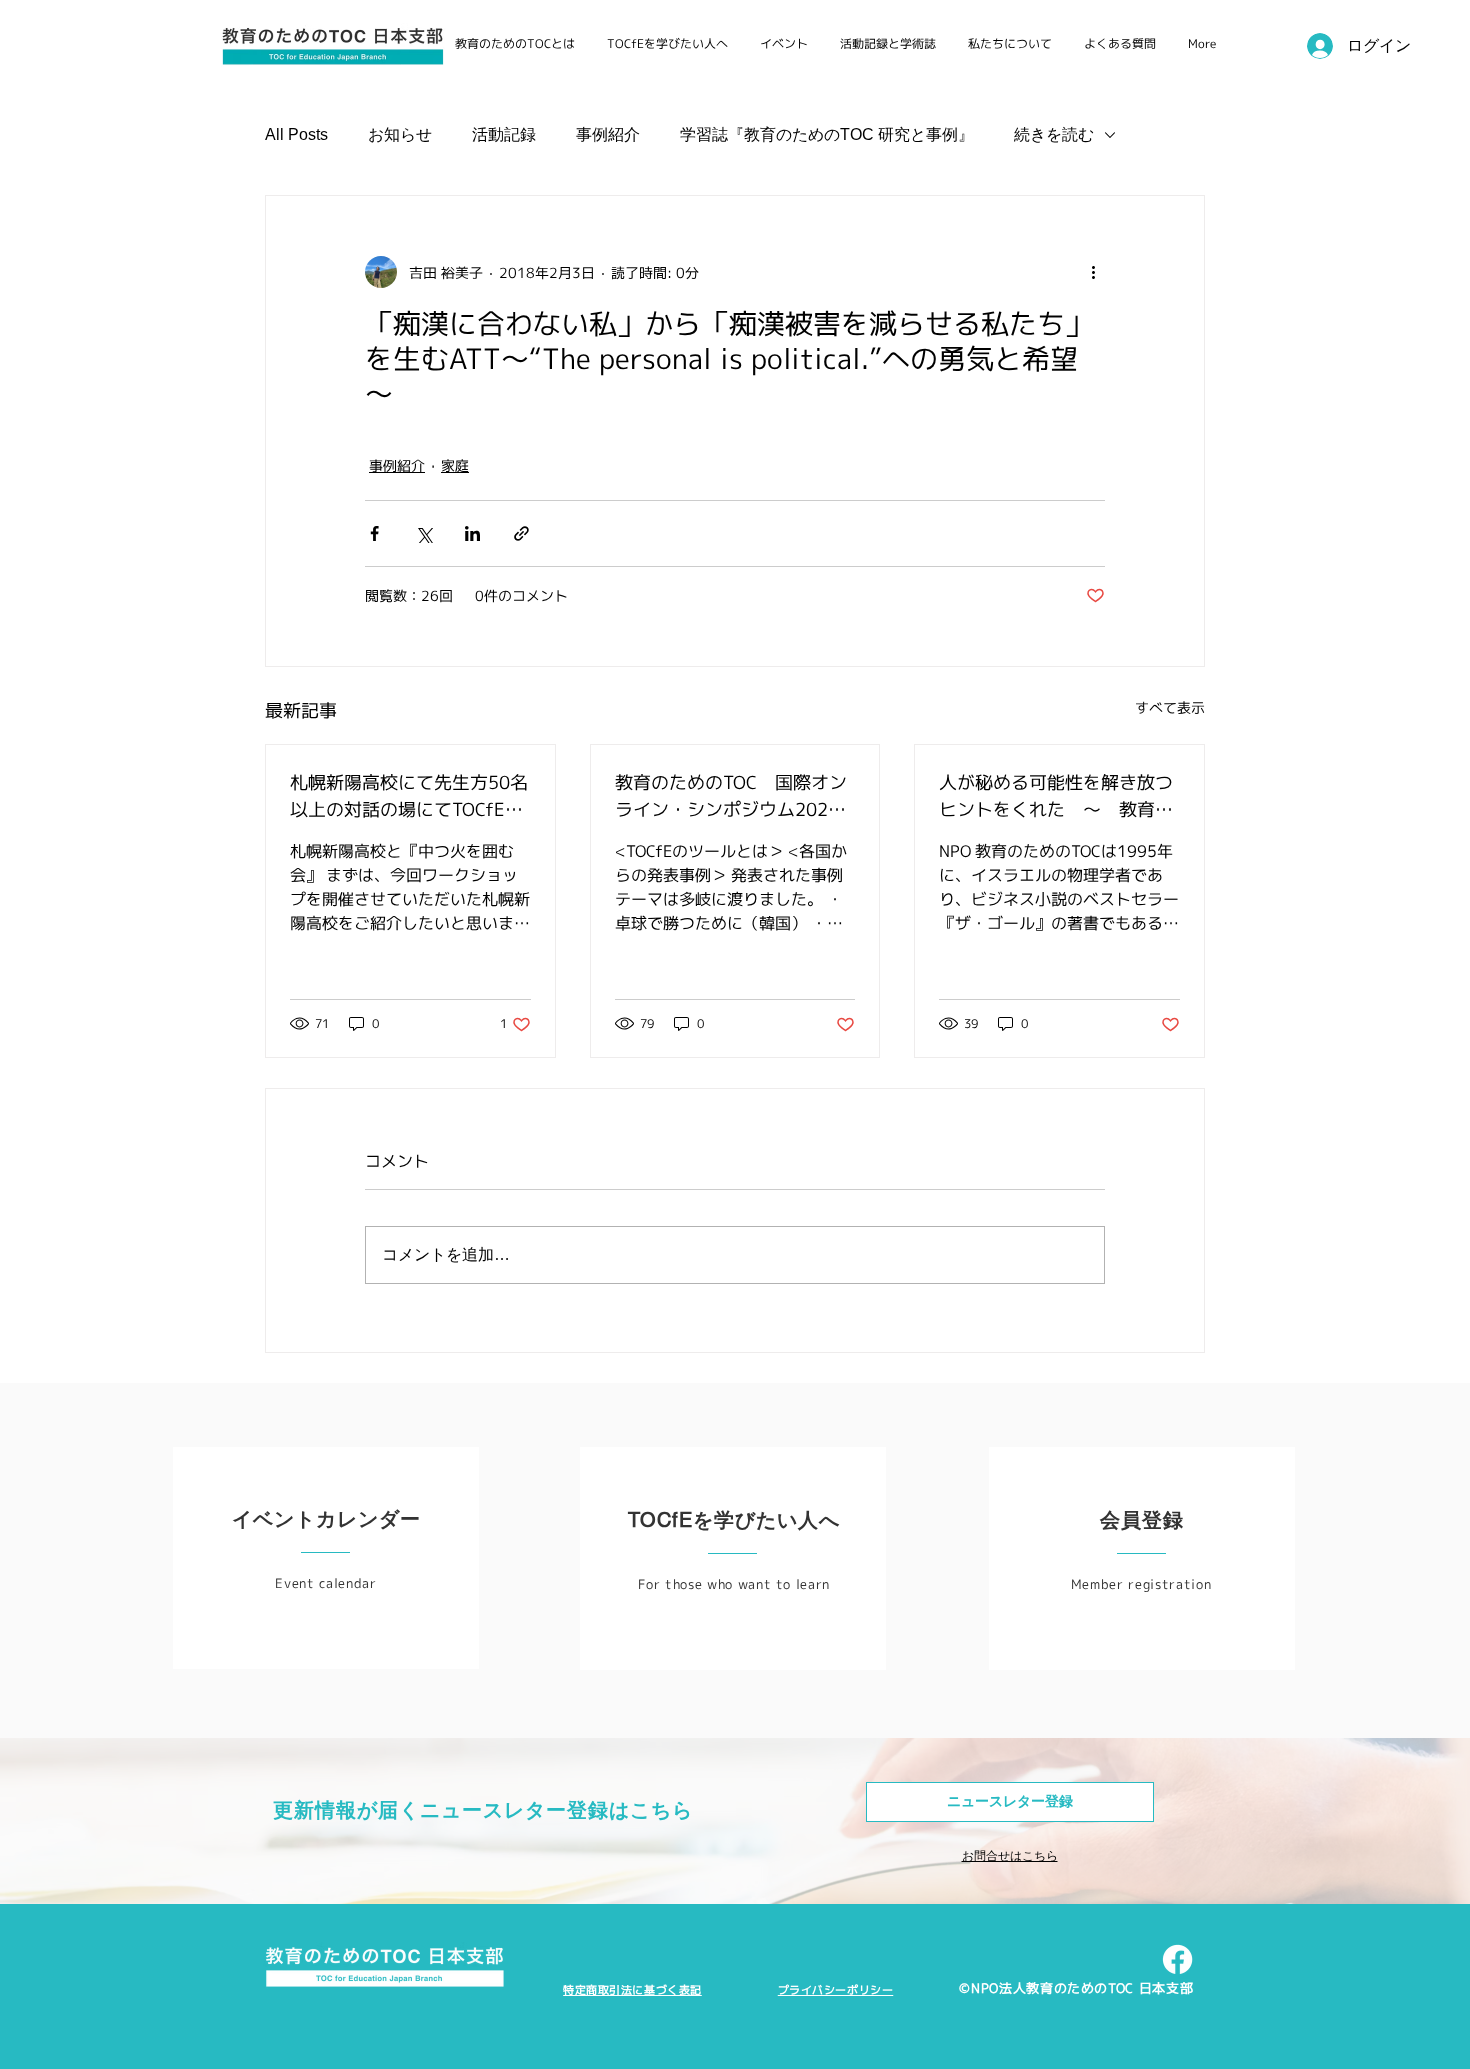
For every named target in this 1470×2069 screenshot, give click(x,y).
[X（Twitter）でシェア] (423, 533)
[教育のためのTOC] (1177, 1959)
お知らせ (400, 134)
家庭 (455, 465)
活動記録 (504, 134)
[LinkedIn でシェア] (472, 533)
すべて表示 (1170, 707)
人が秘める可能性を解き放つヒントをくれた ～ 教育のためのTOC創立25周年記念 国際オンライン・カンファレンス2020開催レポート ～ (1057, 796)
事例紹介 (608, 134)
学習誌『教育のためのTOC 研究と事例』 (827, 134)
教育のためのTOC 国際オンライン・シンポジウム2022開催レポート (731, 796)
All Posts (296, 134)
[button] (1010, 1802)
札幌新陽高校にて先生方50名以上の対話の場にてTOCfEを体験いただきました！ (409, 796)
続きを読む (1054, 134)
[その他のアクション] (1093, 272)
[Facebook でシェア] (374, 533)
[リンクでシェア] (521, 533)
